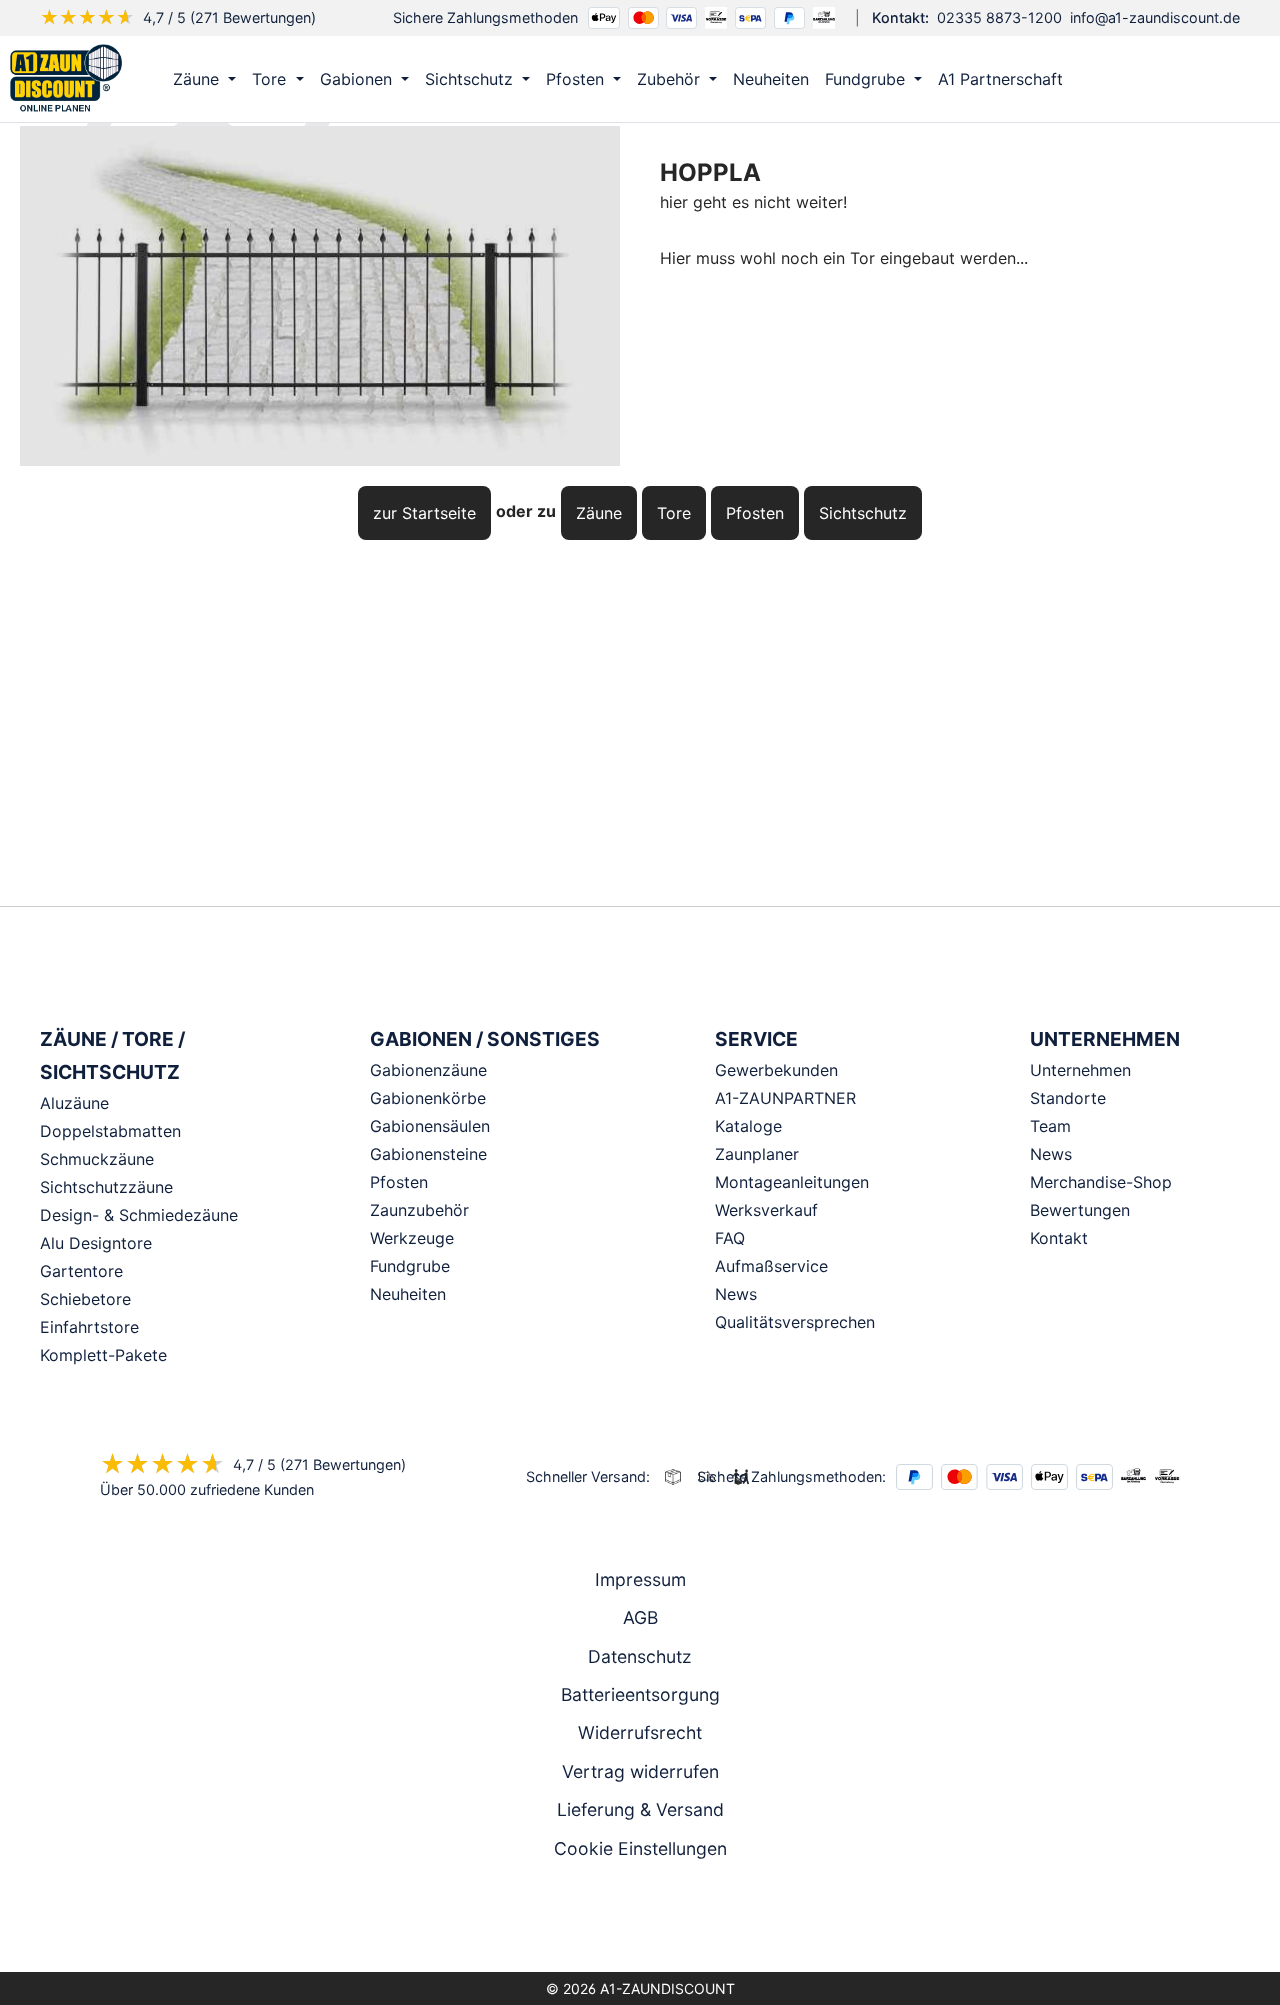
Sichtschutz (863, 513)
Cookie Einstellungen (640, 1848)
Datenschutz (640, 1656)
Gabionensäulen (430, 1126)
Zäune (599, 513)
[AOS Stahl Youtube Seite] (668, 1920)
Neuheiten (408, 1294)
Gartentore (81, 1271)
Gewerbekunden (776, 1070)
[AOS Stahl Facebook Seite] (640, 1920)
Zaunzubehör (419, 1210)
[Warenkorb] (1239, 79)
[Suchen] (1197, 79)
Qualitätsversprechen (795, 1322)
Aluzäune (74, 1103)
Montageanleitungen (792, 1182)
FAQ (730, 1238)
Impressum (640, 1579)
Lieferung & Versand (640, 1809)
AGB (640, 1617)
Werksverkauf (766, 1210)
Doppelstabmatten (110, 1131)
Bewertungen (1080, 1210)
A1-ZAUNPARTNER (785, 1098)
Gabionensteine (428, 1154)
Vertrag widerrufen (640, 1771)
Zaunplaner (757, 1154)
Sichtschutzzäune (106, 1187)
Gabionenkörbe (428, 1098)
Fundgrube (410, 1266)
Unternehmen (1080, 1070)
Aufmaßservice (771, 1266)
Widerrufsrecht (640, 1732)
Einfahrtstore (89, 1327)
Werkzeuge (412, 1238)
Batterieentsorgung (640, 1694)
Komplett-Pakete (103, 1355)
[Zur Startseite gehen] (66, 79)
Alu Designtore (96, 1243)
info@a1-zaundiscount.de (1155, 17)
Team (1050, 1126)
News (736, 1294)
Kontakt (1059, 1238)
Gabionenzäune (428, 1070)
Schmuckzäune (97, 1159)
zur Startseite (424, 513)
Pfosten (755, 513)
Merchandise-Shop (1101, 1182)
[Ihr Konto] (1155, 79)
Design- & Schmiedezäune (139, 1215)
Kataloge (748, 1126)
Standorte (1068, 1098)
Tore (674, 513)
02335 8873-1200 (999, 17)
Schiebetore (85, 1299)
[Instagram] (612, 1920)
